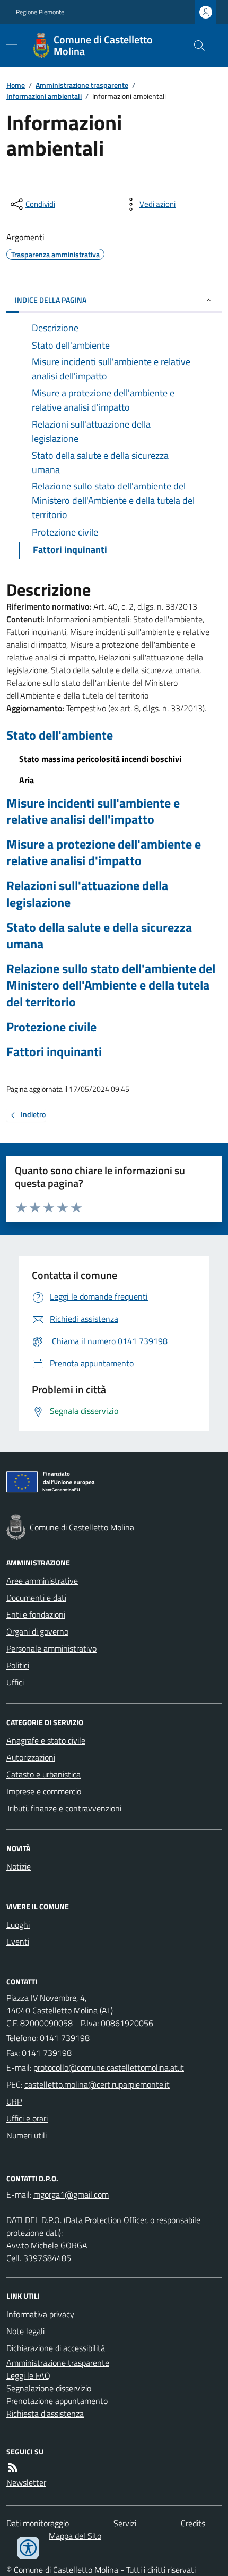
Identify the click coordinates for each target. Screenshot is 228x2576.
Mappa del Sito (75, 2536)
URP (14, 2101)
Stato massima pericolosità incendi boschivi (100, 759)
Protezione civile (51, 1027)
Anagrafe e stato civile (46, 1740)
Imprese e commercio (44, 1791)
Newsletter (26, 2482)
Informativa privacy (40, 2314)
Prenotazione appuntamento (57, 2401)
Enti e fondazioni (36, 1614)
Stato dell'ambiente (60, 735)
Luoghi (18, 1925)
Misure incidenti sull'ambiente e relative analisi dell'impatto (93, 811)
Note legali (25, 2331)
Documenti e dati (36, 1598)
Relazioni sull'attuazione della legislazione (87, 894)
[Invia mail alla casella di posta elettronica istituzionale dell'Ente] (109, 2067)
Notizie (19, 1866)
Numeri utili (27, 2135)
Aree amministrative (42, 1581)
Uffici (15, 1682)
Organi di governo (37, 1631)
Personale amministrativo (51, 1648)
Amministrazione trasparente (82, 85)
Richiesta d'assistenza (45, 2414)
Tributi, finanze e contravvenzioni (64, 1808)
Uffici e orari (27, 2118)
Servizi (125, 2523)
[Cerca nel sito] (195, 46)
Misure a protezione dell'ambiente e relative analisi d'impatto (104, 852)
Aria (27, 780)
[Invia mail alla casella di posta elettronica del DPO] (71, 2194)
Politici (18, 1665)
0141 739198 (65, 2038)
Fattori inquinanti (54, 1052)
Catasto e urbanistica (43, 1774)
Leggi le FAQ (28, 2375)
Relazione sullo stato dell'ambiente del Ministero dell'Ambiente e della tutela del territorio (111, 985)
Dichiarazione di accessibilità (56, 2348)
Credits (193, 2523)
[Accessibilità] (28, 2548)
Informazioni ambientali (44, 96)
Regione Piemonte (40, 12)
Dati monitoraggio (38, 2523)
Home (16, 85)
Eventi (18, 1942)
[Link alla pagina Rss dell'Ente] (13, 2468)
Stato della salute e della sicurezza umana (99, 936)
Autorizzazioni (31, 1757)
